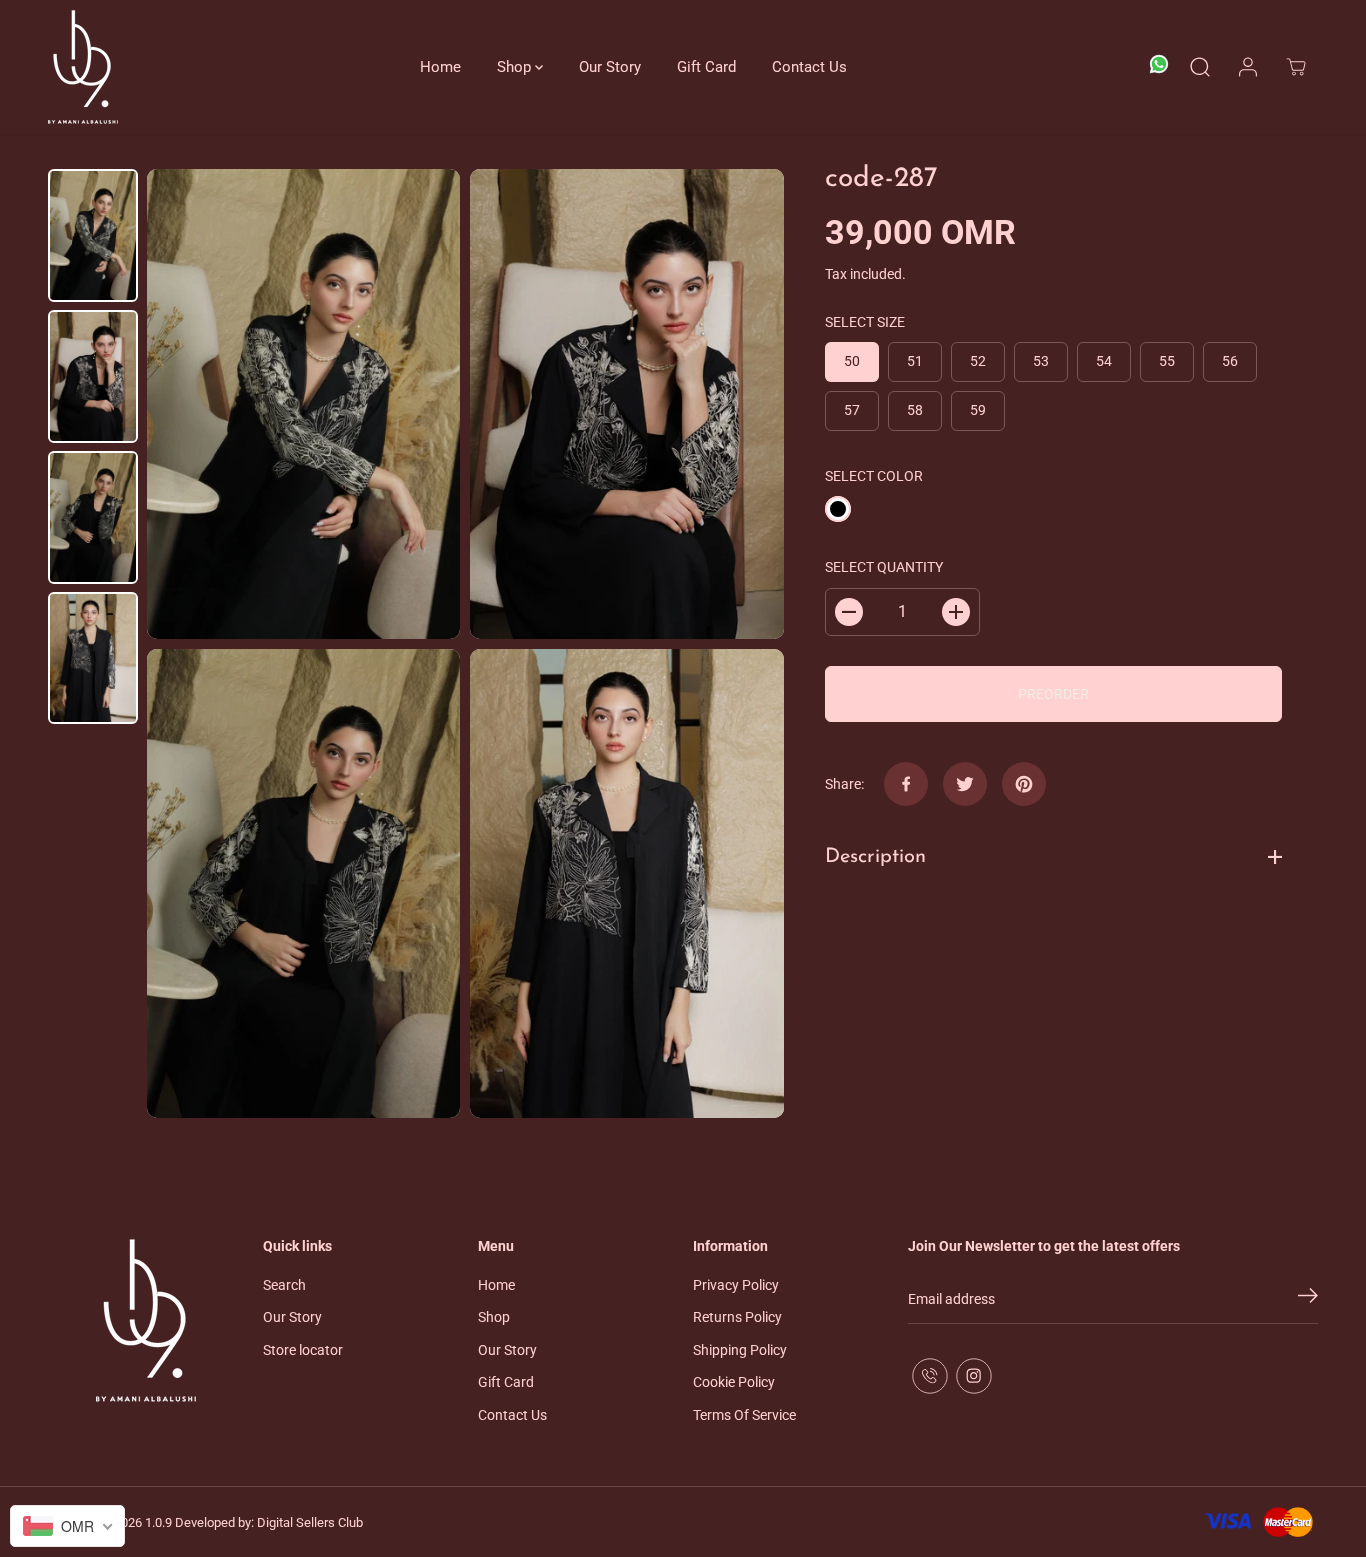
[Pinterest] (1024, 784)
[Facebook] (906, 784)
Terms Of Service (744, 1415)
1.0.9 (158, 1522)
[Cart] (1296, 67)
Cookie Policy (734, 1382)
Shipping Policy (740, 1350)
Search (284, 1285)
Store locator (303, 1350)
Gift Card (706, 67)
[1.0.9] (83, 67)
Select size (865, 322)
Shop (516, 67)
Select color (874, 476)
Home (440, 67)
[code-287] (303, 404)
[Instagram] (974, 1376)
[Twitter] (965, 784)
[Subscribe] (1308, 1299)
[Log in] (1248, 67)
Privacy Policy (736, 1285)
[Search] (1200, 67)
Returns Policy (737, 1317)
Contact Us (809, 67)
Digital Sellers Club (310, 1522)
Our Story (610, 67)
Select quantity (884, 567)
